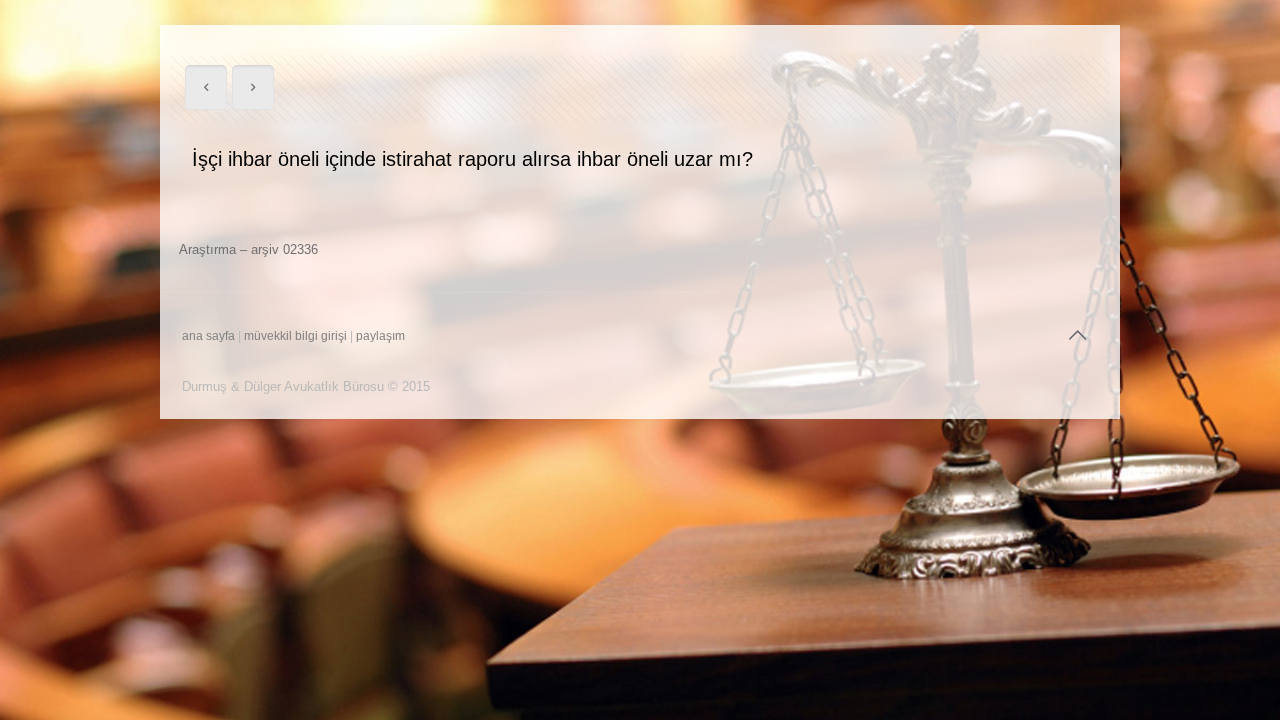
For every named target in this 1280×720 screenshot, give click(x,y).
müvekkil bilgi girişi (295, 336)
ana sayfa (208, 336)
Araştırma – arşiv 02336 (248, 249)
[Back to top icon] (1077, 335)
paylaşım (380, 336)
